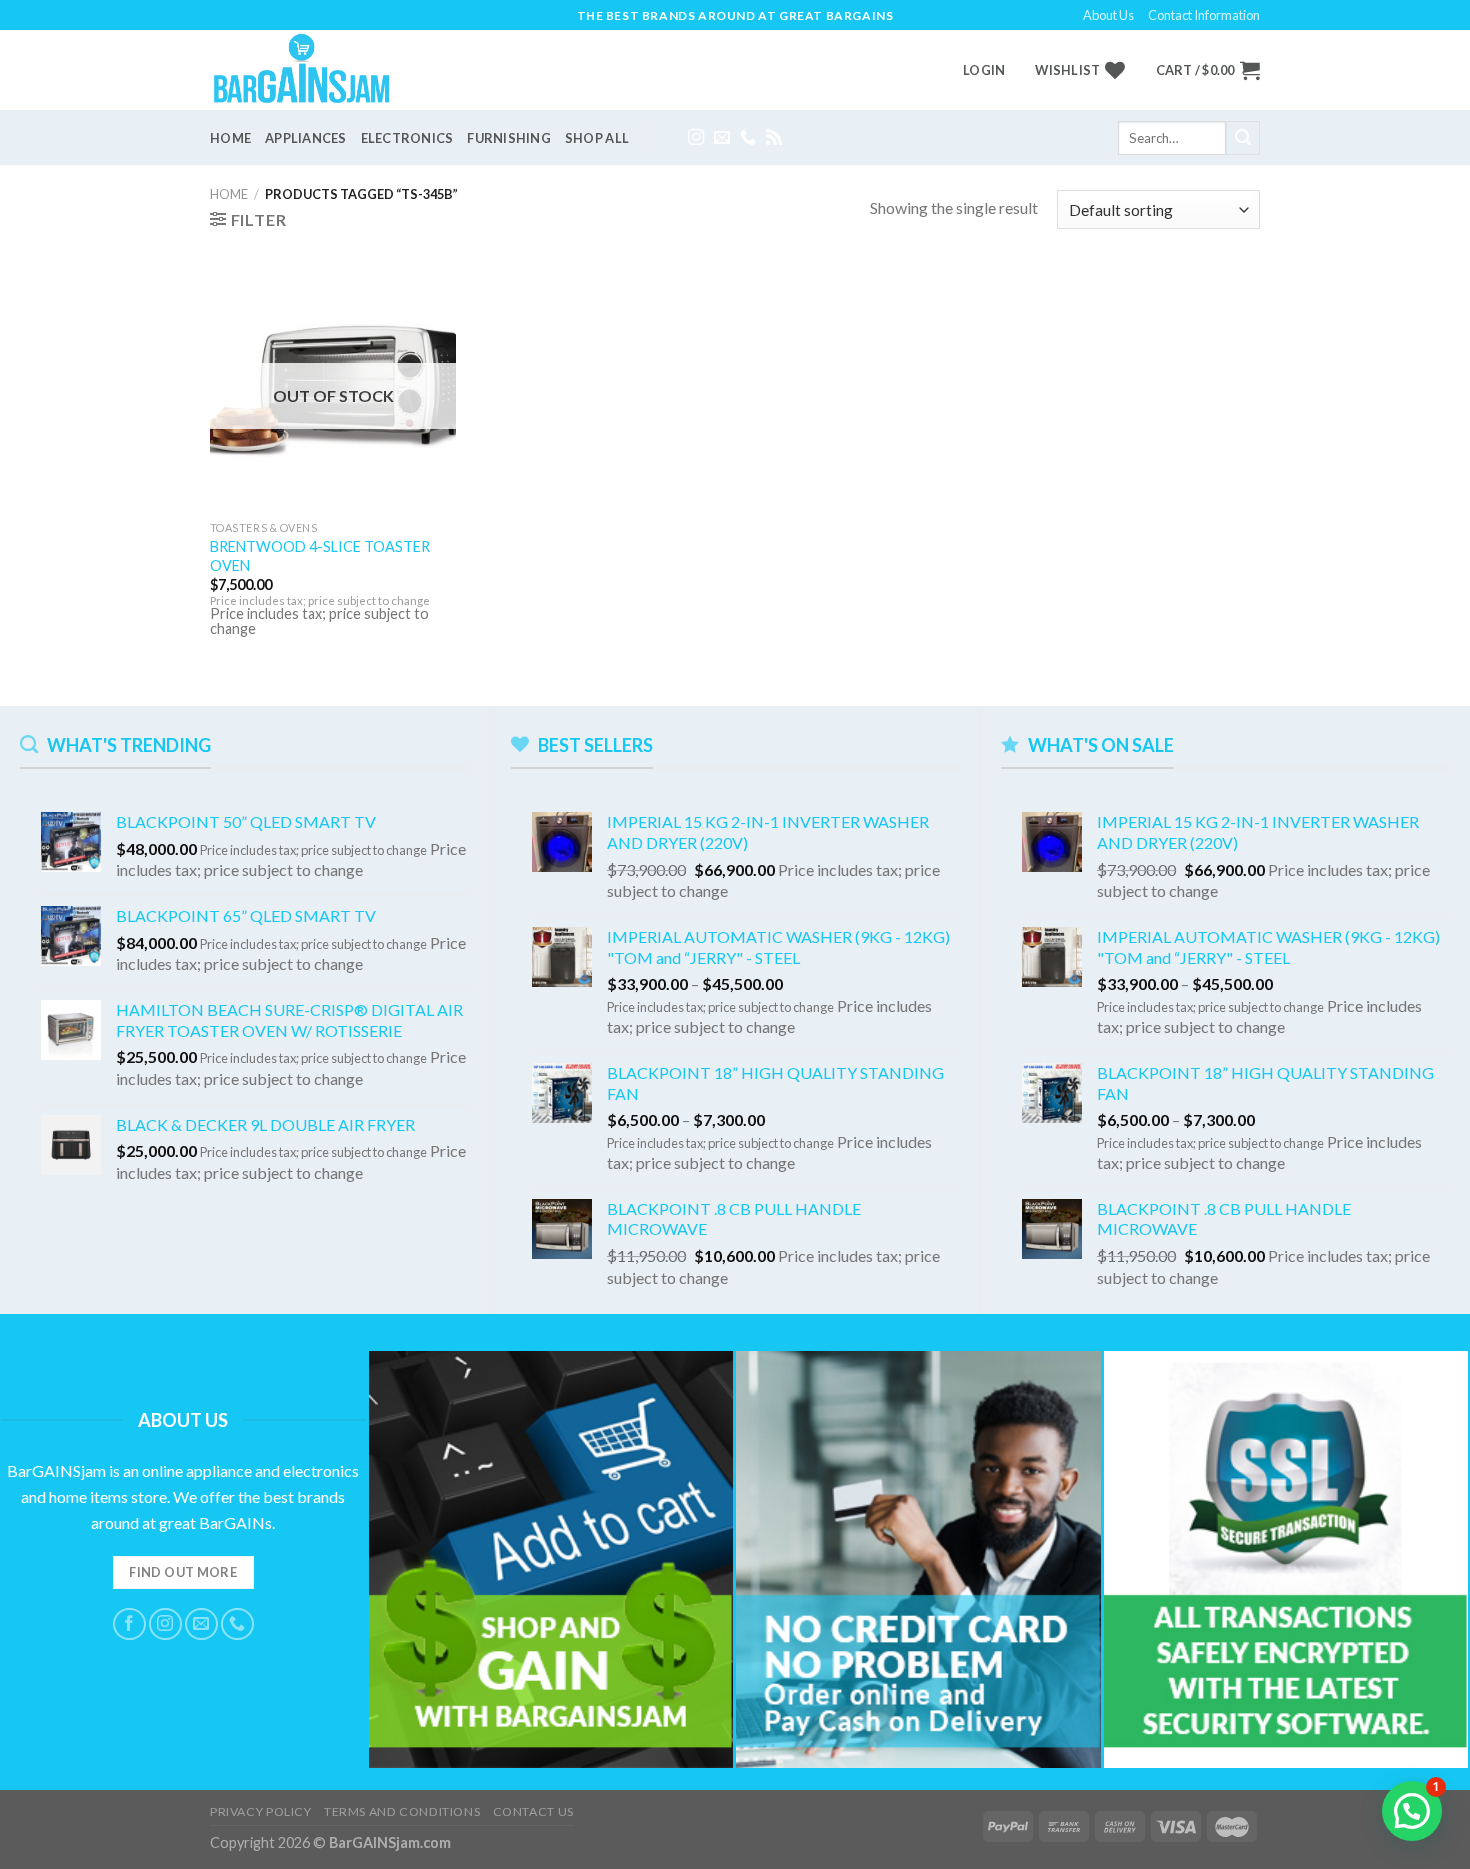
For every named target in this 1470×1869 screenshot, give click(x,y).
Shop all (597, 138)
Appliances (306, 138)
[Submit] (1243, 138)
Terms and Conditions (402, 1811)
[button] (1412, 1811)
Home (230, 138)
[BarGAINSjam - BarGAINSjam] (316, 70)
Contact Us (533, 1811)
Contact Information (1204, 15)
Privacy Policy (261, 1811)
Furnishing (509, 138)
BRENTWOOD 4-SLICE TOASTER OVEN (320, 556)
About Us (1108, 15)
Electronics (407, 138)
